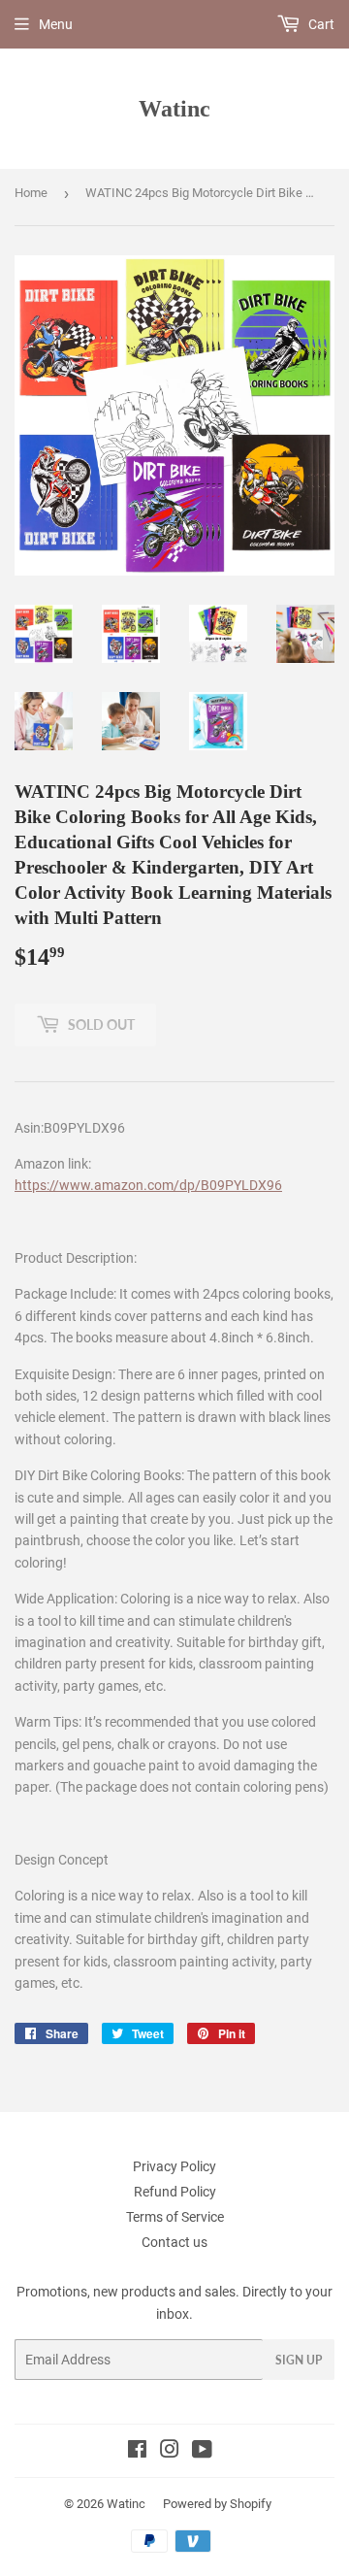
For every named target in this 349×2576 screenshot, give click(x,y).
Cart (320, 24)
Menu (56, 24)
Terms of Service (175, 2217)
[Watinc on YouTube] (202, 2452)
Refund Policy (175, 2192)
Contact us (174, 2242)
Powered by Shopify (217, 2504)
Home (31, 193)
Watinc (174, 108)
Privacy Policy (174, 2166)
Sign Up (299, 2360)
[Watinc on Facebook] (137, 2452)
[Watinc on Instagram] (170, 2452)
